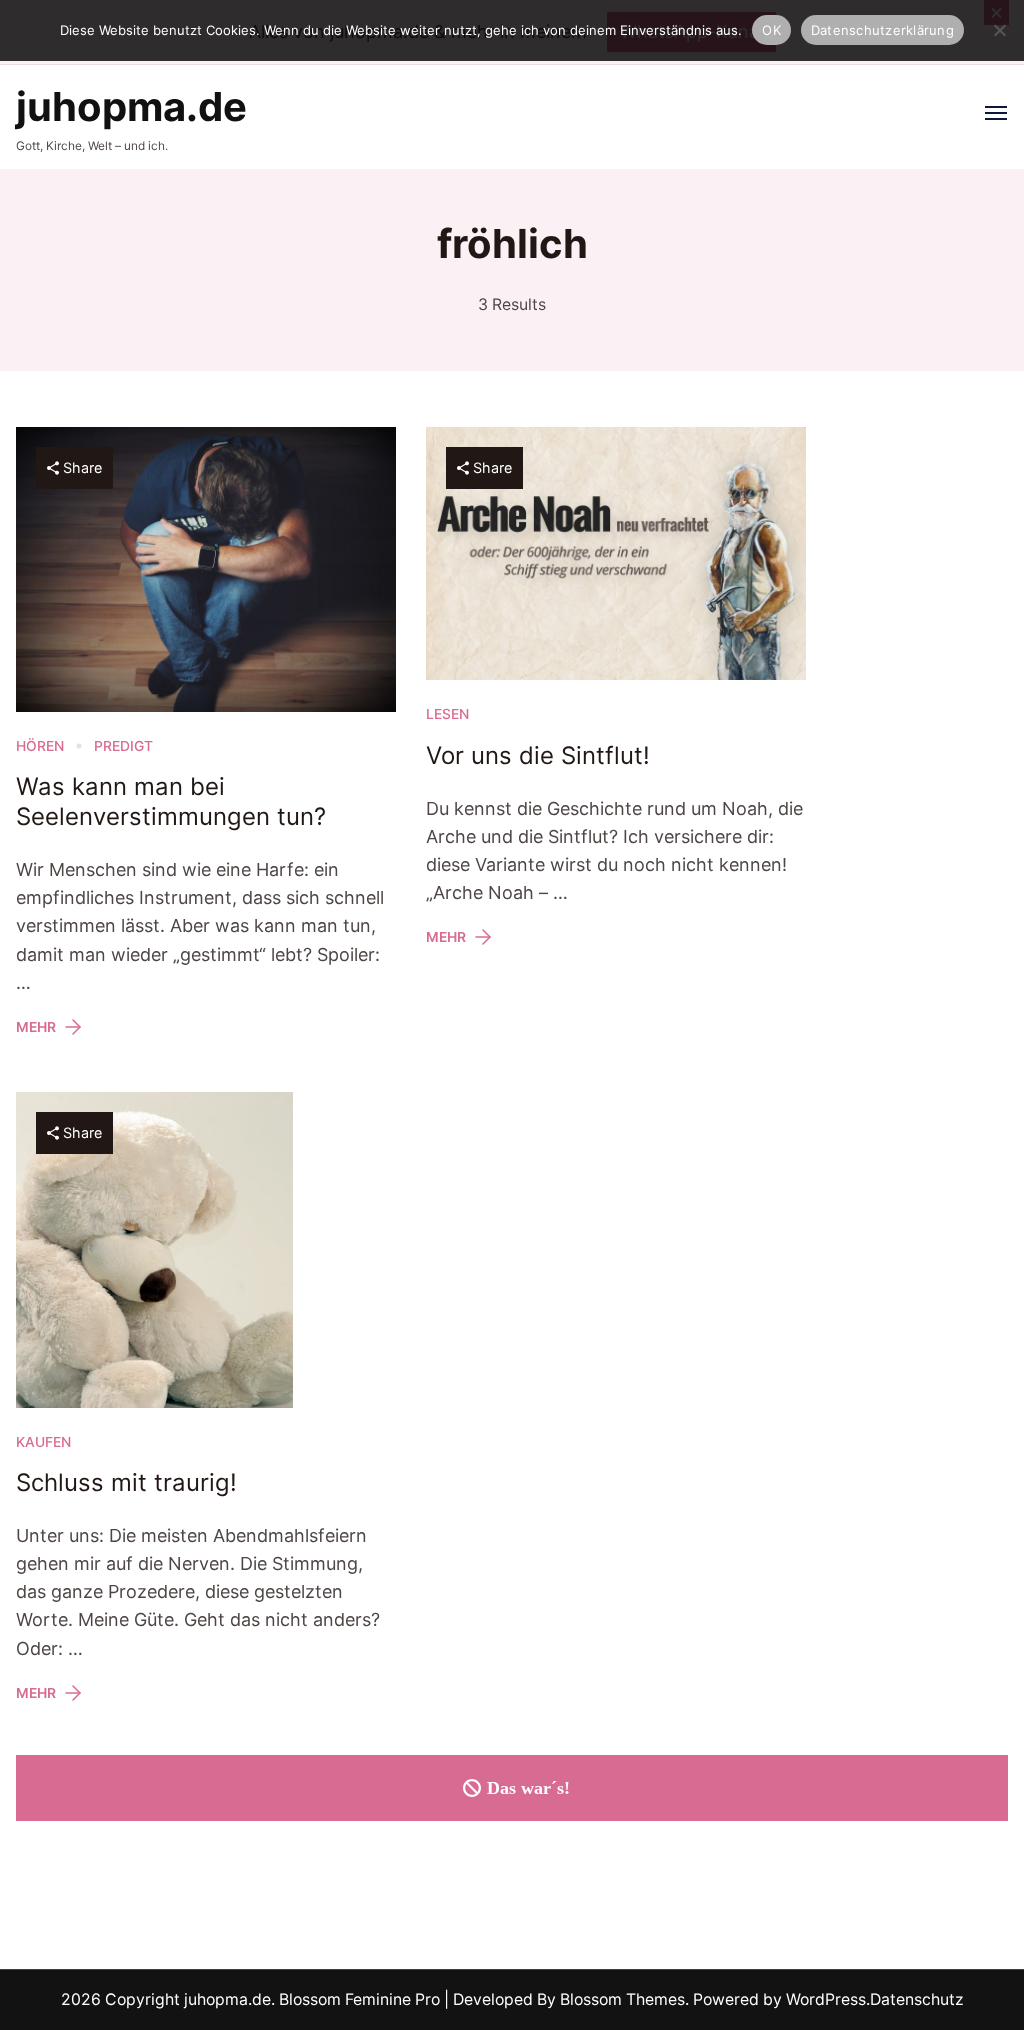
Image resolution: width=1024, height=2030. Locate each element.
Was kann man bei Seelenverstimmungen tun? (171, 801)
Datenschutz (917, 1999)
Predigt (123, 746)
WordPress (826, 1999)
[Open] (996, 113)
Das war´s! (528, 1788)
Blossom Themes (620, 1999)
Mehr (36, 1027)
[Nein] (999, 30)
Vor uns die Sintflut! (538, 755)
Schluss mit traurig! (126, 1482)
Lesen (447, 714)
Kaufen (43, 1442)
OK (771, 30)
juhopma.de (131, 106)
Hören (40, 746)
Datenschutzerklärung (882, 30)
